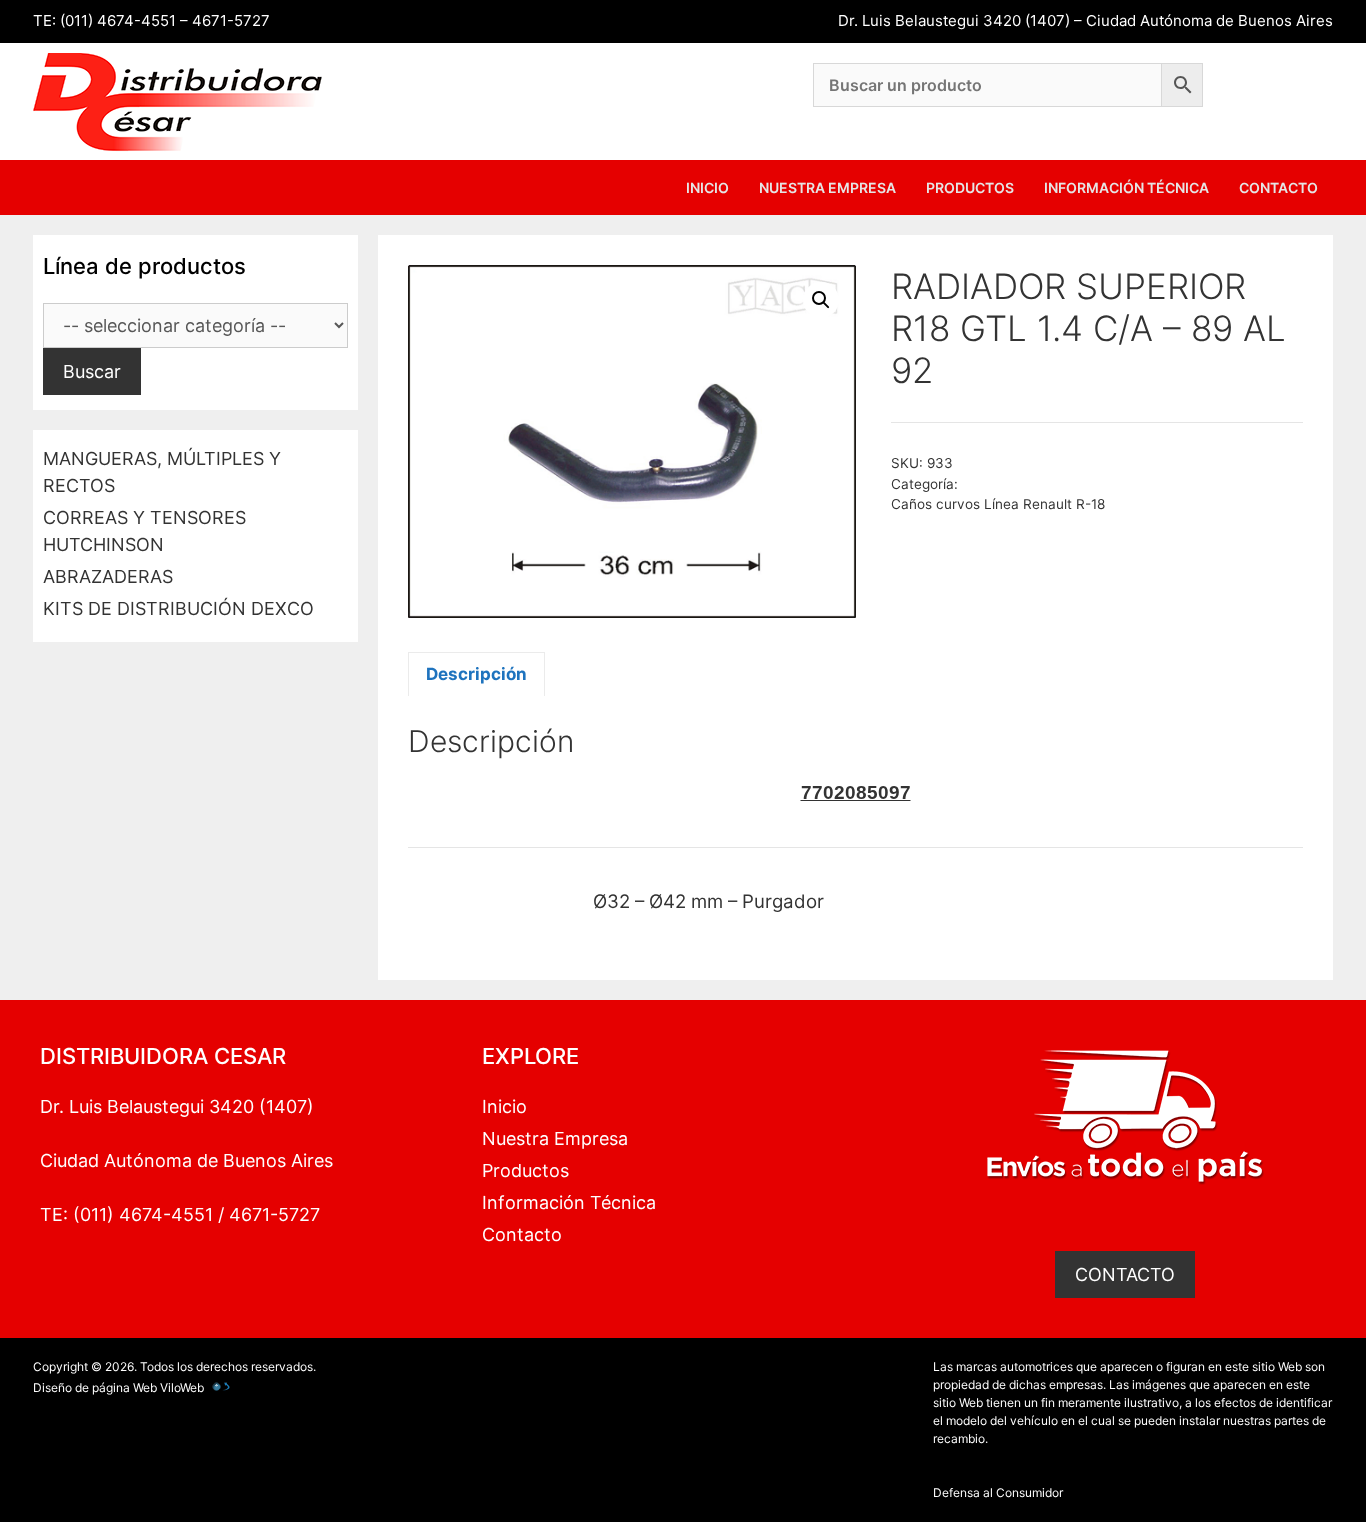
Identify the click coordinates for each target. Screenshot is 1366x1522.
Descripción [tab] (476, 674)
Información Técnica (1126, 187)
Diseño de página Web (95, 1387)
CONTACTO (1125, 1274)
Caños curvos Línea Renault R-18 (998, 504)
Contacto (1278, 187)
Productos (970, 187)
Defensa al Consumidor (998, 1492)
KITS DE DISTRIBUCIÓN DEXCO (178, 608)
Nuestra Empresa (827, 187)
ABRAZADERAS (108, 576)
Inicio (707, 187)
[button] (821, 300)
